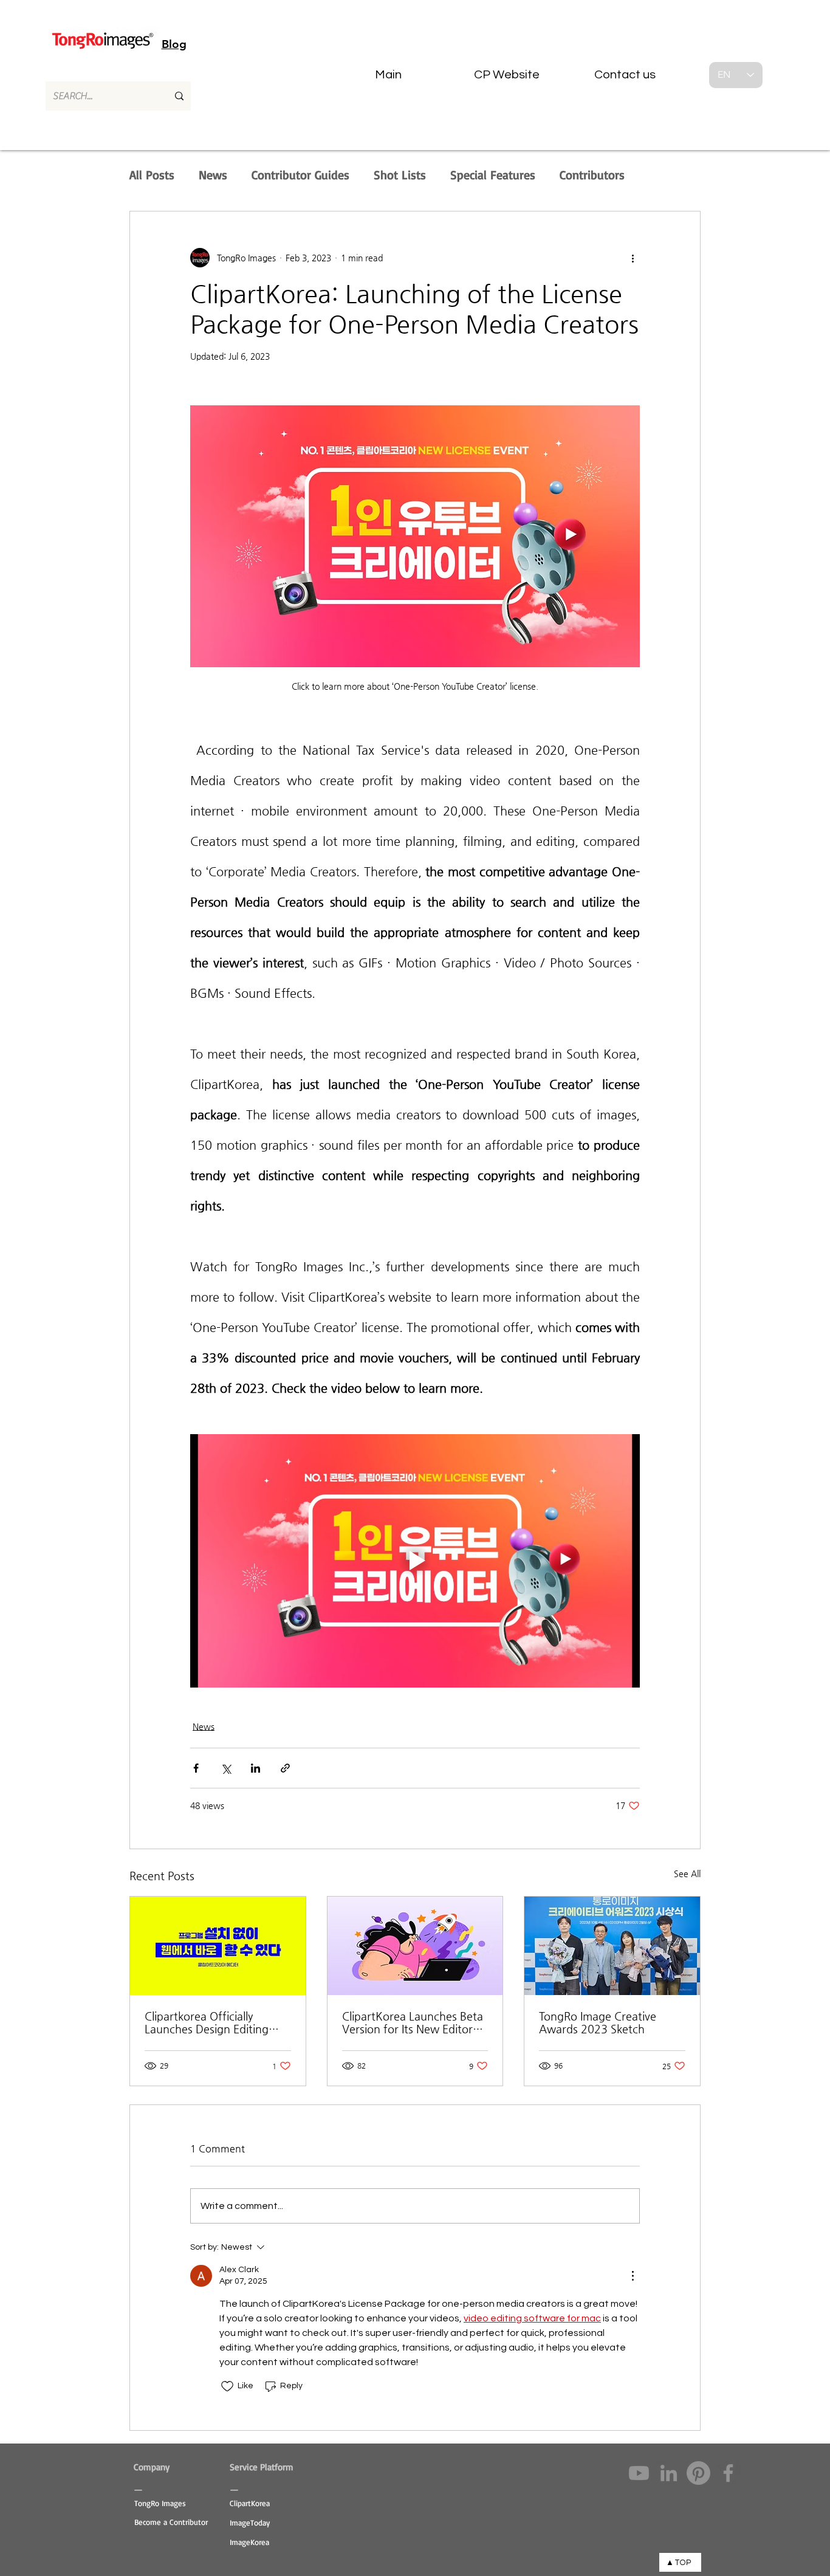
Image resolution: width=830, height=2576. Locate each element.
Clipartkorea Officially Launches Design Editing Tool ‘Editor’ (207, 2022)
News (213, 175)
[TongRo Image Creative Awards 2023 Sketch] (612, 1946)
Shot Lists (400, 175)
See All (687, 1874)
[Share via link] (285, 1768)
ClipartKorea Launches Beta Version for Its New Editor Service (413, 2022)
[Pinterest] (698, 2473)
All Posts (152, 175)
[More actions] (633, 258)
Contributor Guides (300, 175)
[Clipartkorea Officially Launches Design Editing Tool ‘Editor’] (218, 1946)
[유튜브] (639, 2473)
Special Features (493, 175)
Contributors (592, 175)
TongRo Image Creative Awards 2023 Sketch (598, 2022)
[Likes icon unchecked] (227, 2386)
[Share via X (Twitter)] (226, 1768)
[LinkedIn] (669, 2473)
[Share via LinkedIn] (256, 1768)
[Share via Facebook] (196, 1768)
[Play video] (415, 1561)
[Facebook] (728, 2473)
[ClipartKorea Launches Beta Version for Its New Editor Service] (415, 1946)
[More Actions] (633, 2276)
